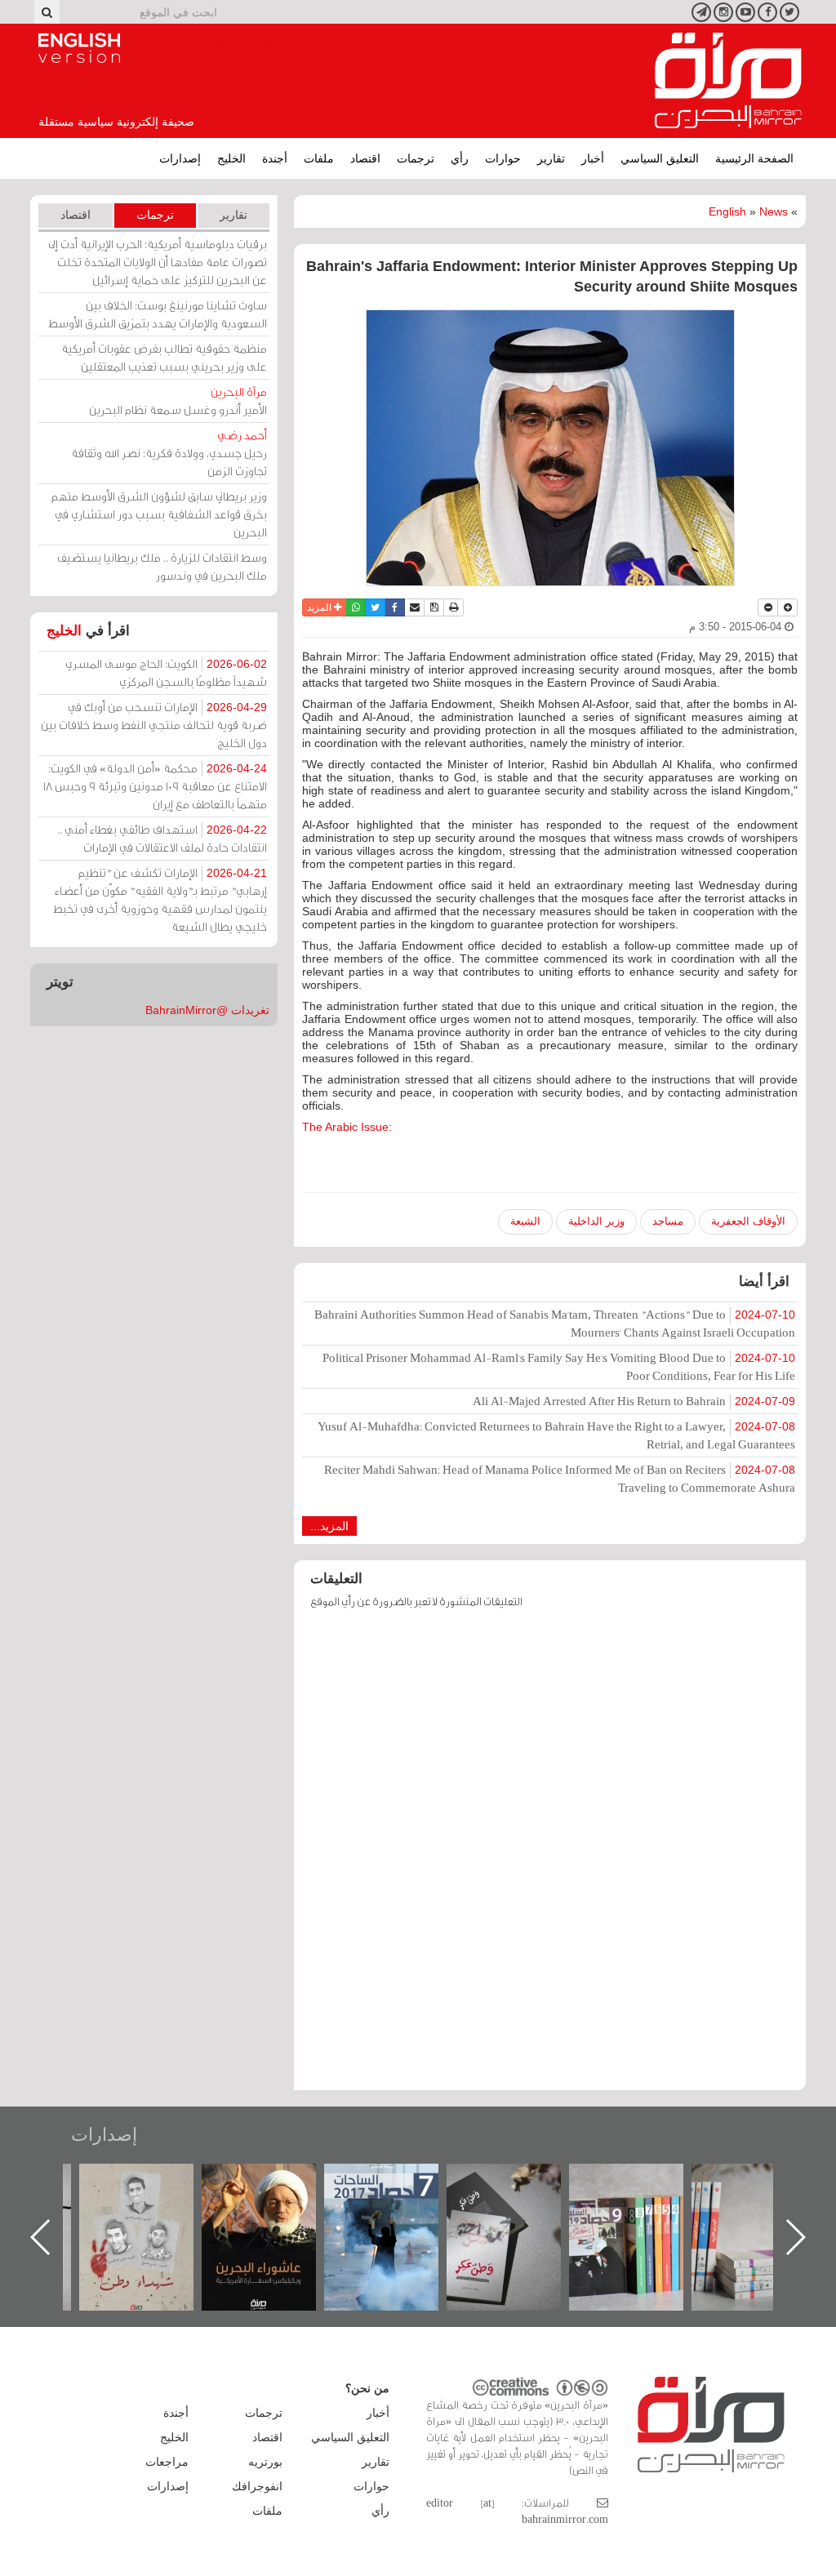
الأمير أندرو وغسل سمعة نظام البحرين (178, 400)
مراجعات (167, 2462)
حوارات (503, 158)
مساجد (668, 1221)
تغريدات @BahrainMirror (207, 1010)
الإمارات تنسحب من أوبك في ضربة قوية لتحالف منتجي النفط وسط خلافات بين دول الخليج (154, 725)
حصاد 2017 (520, 2181)
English (727, 211)
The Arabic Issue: (347, 1127)
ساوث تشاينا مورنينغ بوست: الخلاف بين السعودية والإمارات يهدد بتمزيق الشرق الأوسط (158, 314)
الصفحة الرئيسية (754, 158)
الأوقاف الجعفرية (748, 1221)
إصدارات (180, 158)
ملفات (319, 158)
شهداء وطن (276, 2181)
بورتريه (265, 2462)
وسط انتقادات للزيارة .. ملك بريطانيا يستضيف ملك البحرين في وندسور (162, 566)
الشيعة (525, 1221)
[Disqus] (550, 1857)
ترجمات (416, 158)
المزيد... (329, 1526)
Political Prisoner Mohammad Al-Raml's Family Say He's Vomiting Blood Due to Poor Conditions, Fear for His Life (559, 1366)
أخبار (593, 158)
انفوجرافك (257, 2486)
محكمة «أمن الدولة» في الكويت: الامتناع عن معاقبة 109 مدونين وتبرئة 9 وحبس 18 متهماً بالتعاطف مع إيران (155, 786)
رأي (460, 158)
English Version (79, 48)
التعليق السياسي (660, 158)
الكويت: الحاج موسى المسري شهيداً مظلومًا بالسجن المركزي (166, 672)
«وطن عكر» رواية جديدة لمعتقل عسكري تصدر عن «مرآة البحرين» (643, 2211)
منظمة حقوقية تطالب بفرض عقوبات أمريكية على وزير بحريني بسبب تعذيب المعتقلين (164, 357)
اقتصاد (365, 158)
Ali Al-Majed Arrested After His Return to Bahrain (634, 1401)
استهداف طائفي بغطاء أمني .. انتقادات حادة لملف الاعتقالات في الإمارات (162, 838)
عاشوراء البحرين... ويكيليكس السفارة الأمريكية (398, 2201)
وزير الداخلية (596, 1221)
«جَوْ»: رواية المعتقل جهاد (153, 2191)
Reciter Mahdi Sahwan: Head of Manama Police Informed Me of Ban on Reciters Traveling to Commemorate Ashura (560, 1478)
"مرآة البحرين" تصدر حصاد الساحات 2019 (765, 2201)
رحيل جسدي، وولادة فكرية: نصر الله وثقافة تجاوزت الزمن (169, 453)
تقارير (551, 158)
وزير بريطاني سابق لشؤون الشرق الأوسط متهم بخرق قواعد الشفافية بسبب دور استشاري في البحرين (159, 514)
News (774, 211)
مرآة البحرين (728, 81)
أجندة (275, 158)
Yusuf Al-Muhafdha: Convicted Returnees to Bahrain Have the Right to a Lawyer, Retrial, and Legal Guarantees (556, 1435)
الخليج (231, 158)
